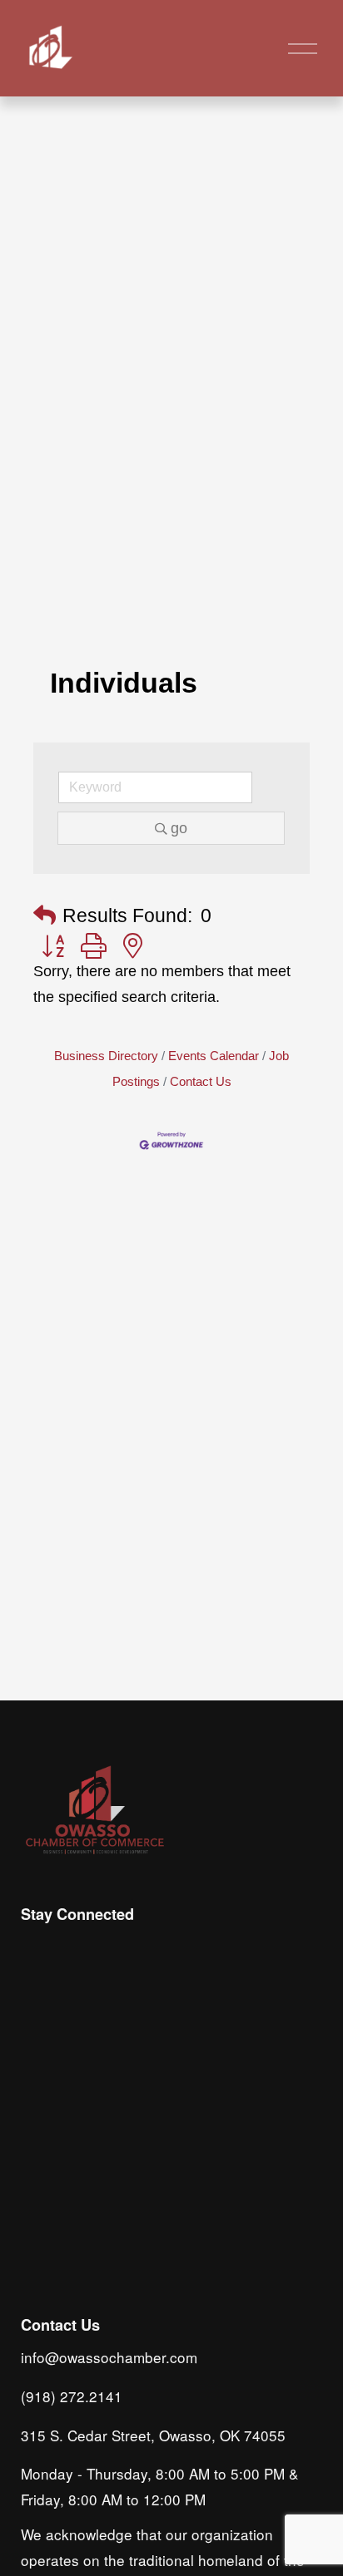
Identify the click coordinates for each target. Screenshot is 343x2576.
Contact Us (201, 1081)
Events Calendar (214, 1056)
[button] (45, 916)
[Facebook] (74, 1949)
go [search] (179, 828)
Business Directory (106, 1056)
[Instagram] (36, 1949)
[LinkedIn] (112, 1949)
